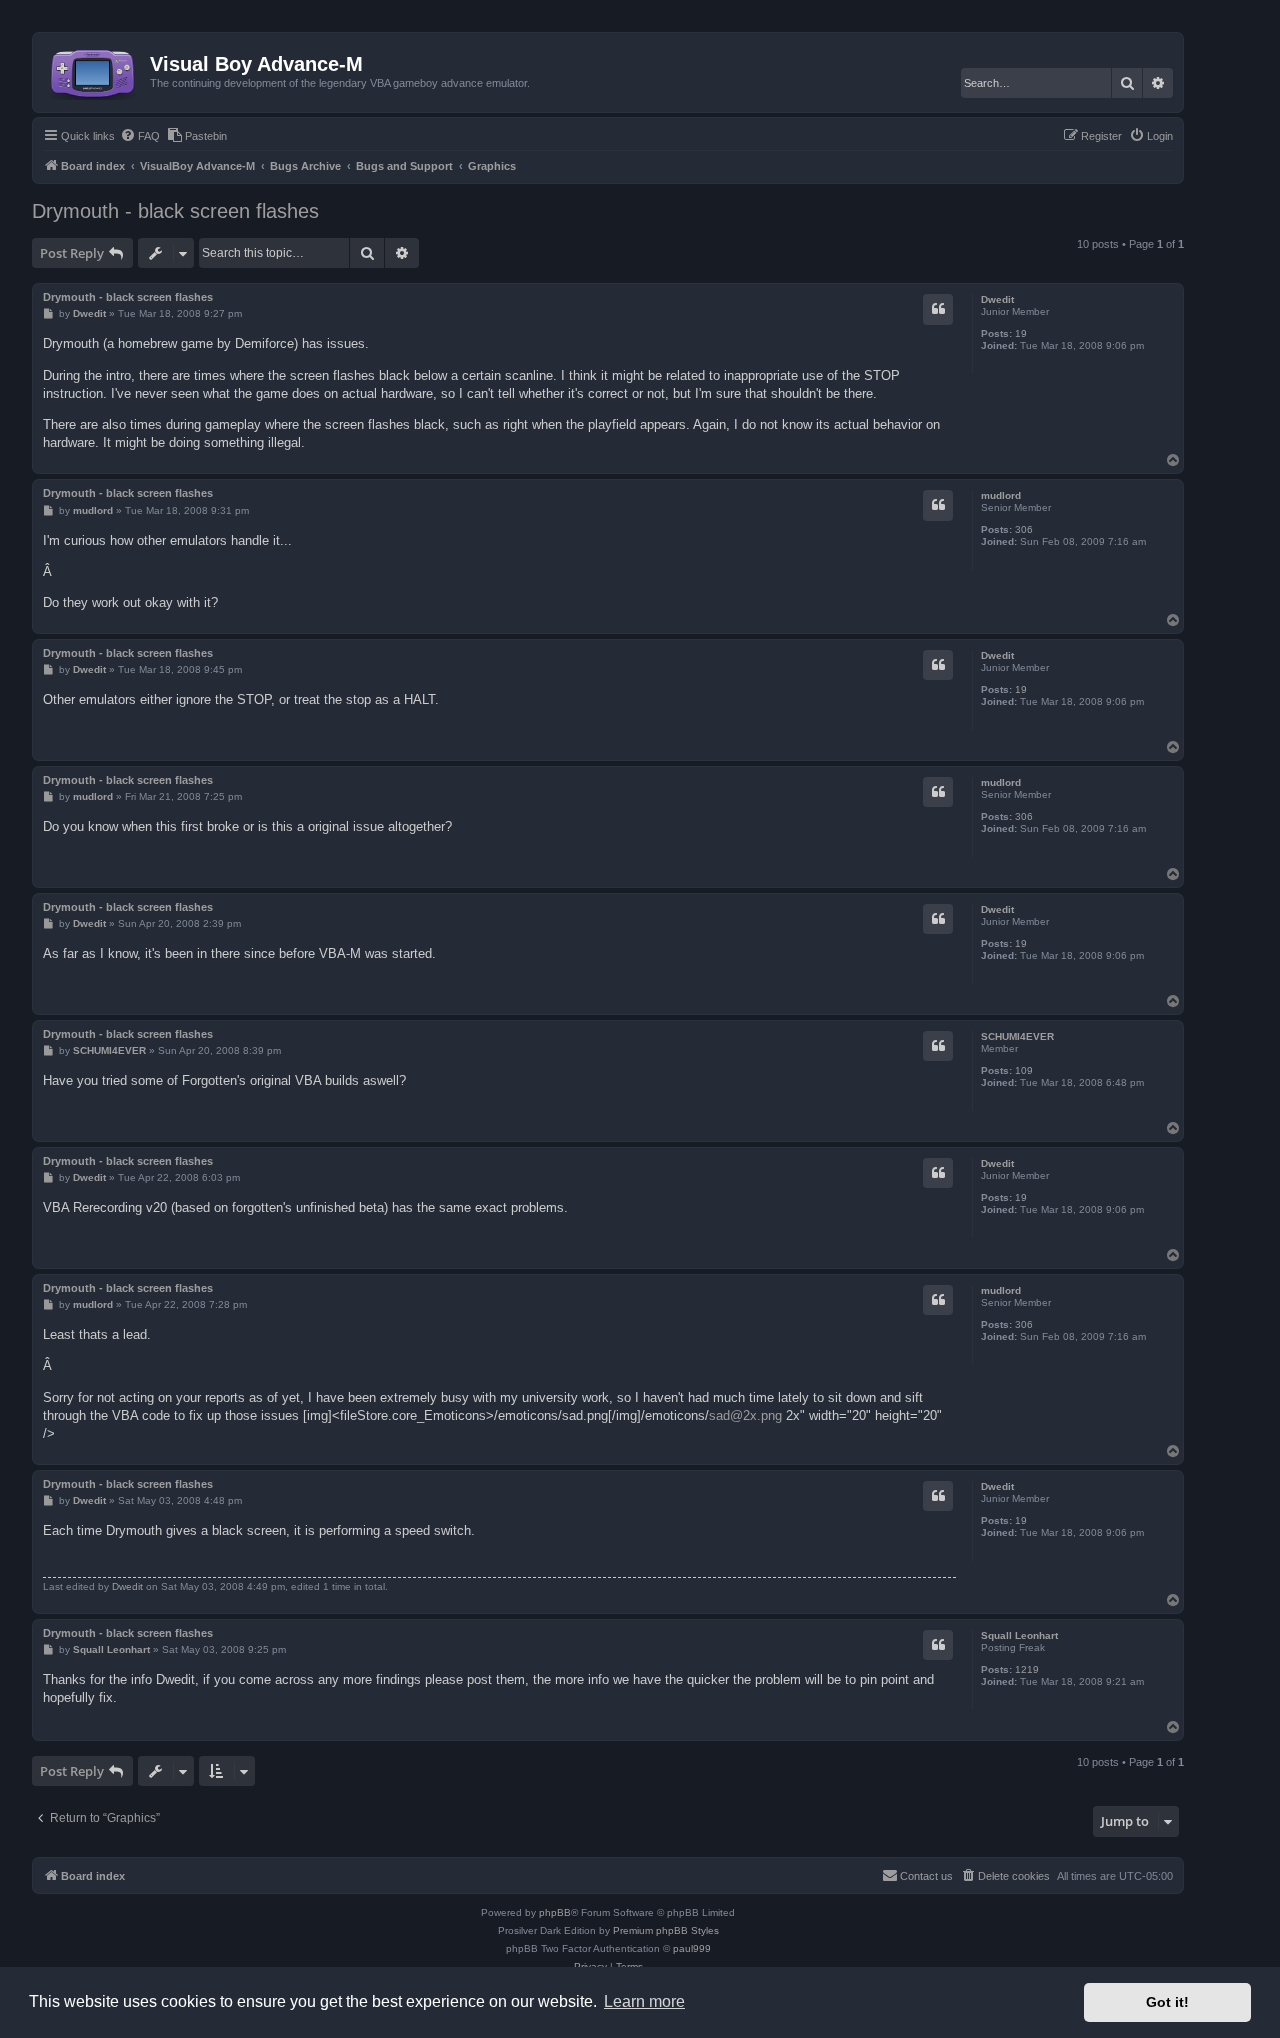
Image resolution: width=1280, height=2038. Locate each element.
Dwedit (997, 299)
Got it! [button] (1167, 2002)
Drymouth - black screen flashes (175, 211)
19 (1021, 333)
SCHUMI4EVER (1017, 1036)
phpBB (555, 1912)
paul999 (692, 1948)
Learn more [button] (644, 2001)
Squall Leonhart (1019, 1635)
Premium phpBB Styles (666, 1930)
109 (1024, 1070)
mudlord (1001, 495)
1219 (1027, 1669)
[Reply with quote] (938, 309)
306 (1024, 529)
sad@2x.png (745, 1415)
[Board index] (94, 70)
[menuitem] (140, 136)
